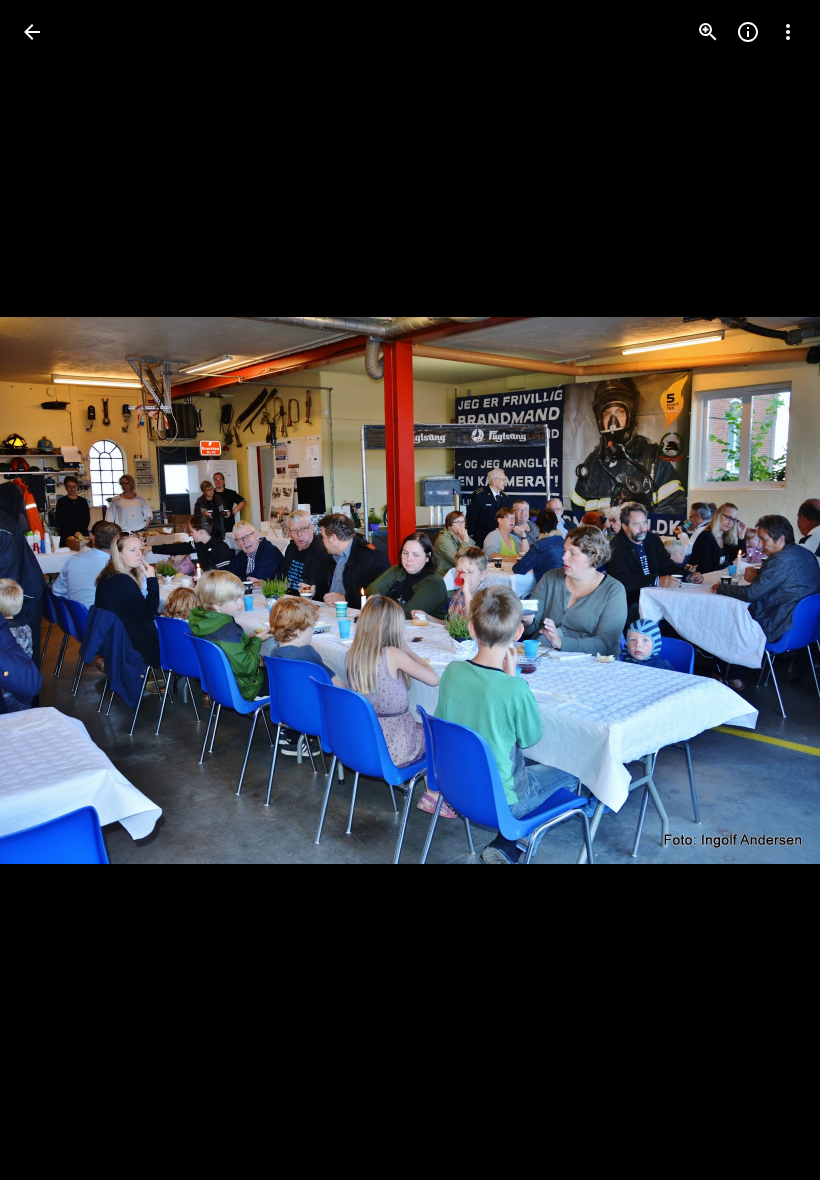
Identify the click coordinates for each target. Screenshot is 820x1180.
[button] (56, 590)
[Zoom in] (708, 32)
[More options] (788, 32)
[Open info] (748, 32)
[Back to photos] (32, 32)
